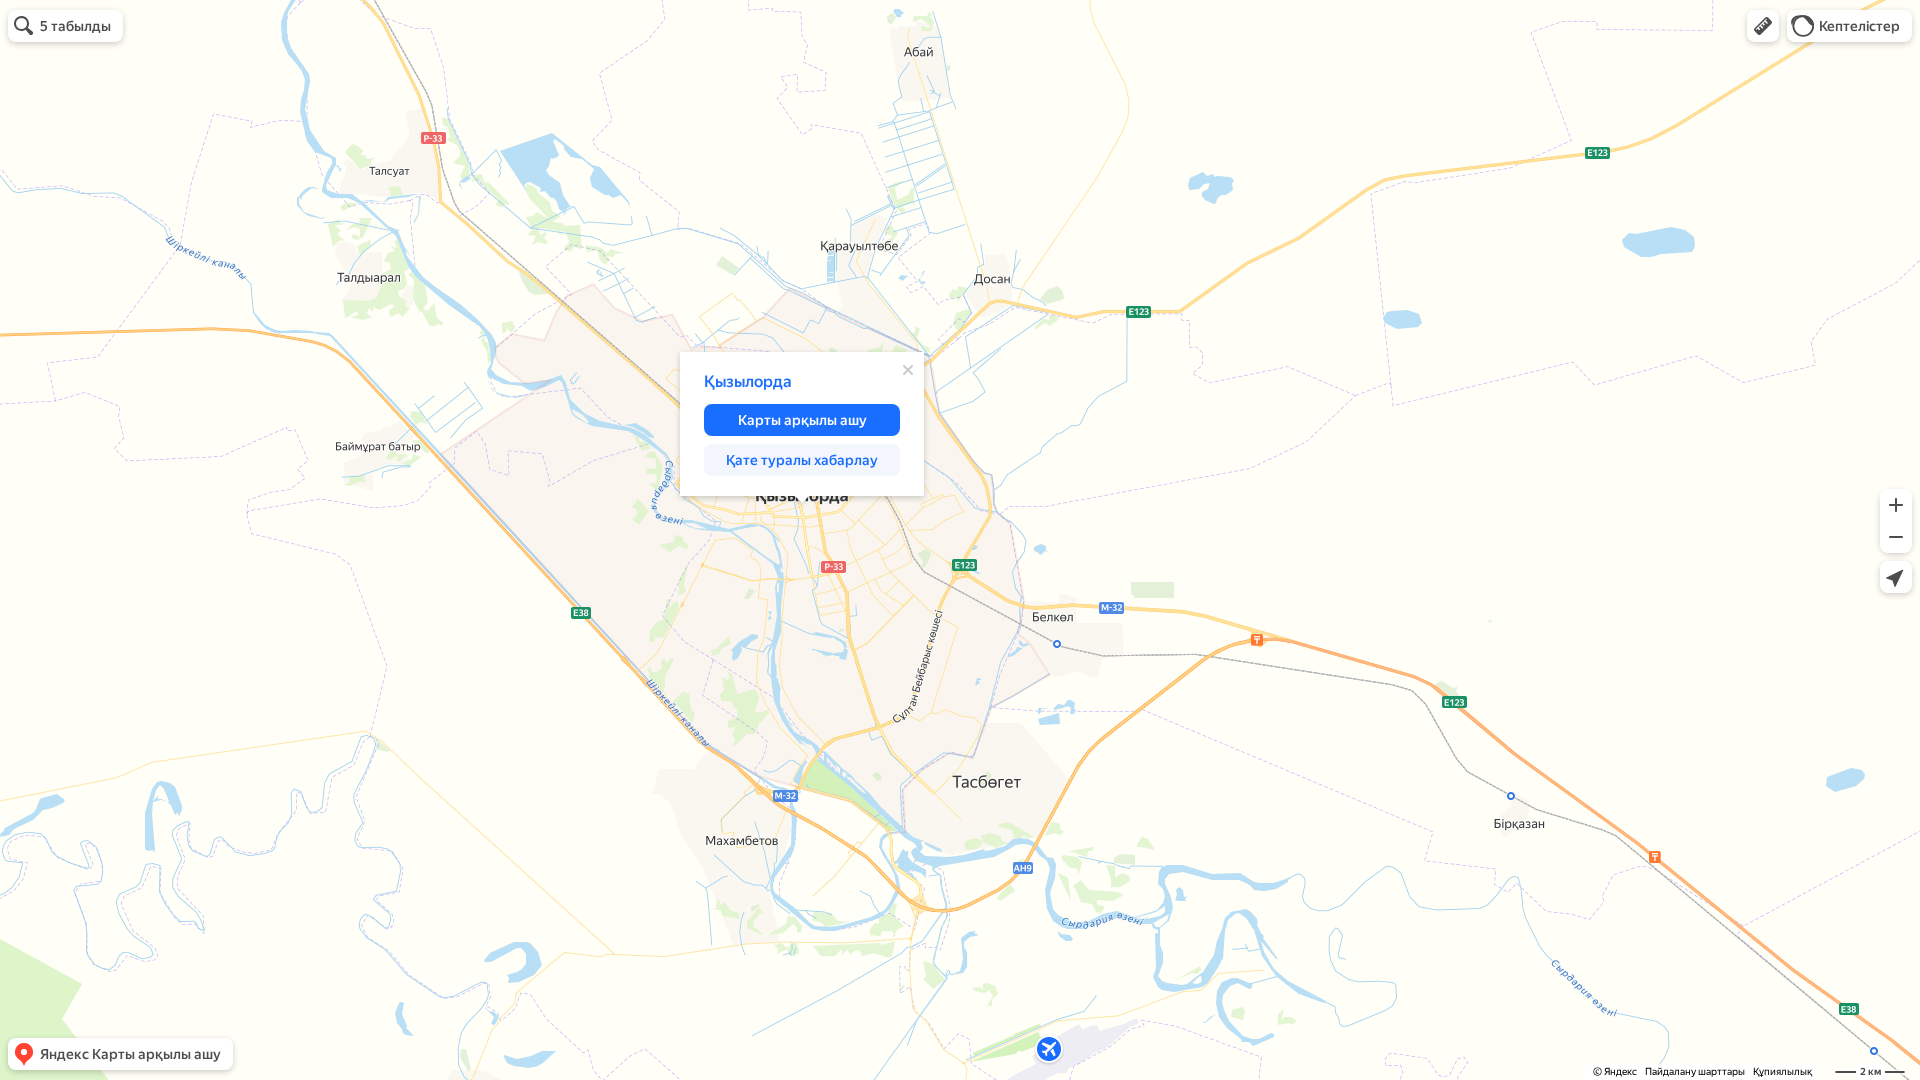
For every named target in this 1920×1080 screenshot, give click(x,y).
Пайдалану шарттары (1695, 1071)
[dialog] (802, 424)
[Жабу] (908, 370)
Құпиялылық (1782, 1071)
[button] (1763, 26)
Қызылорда (748, 381)
